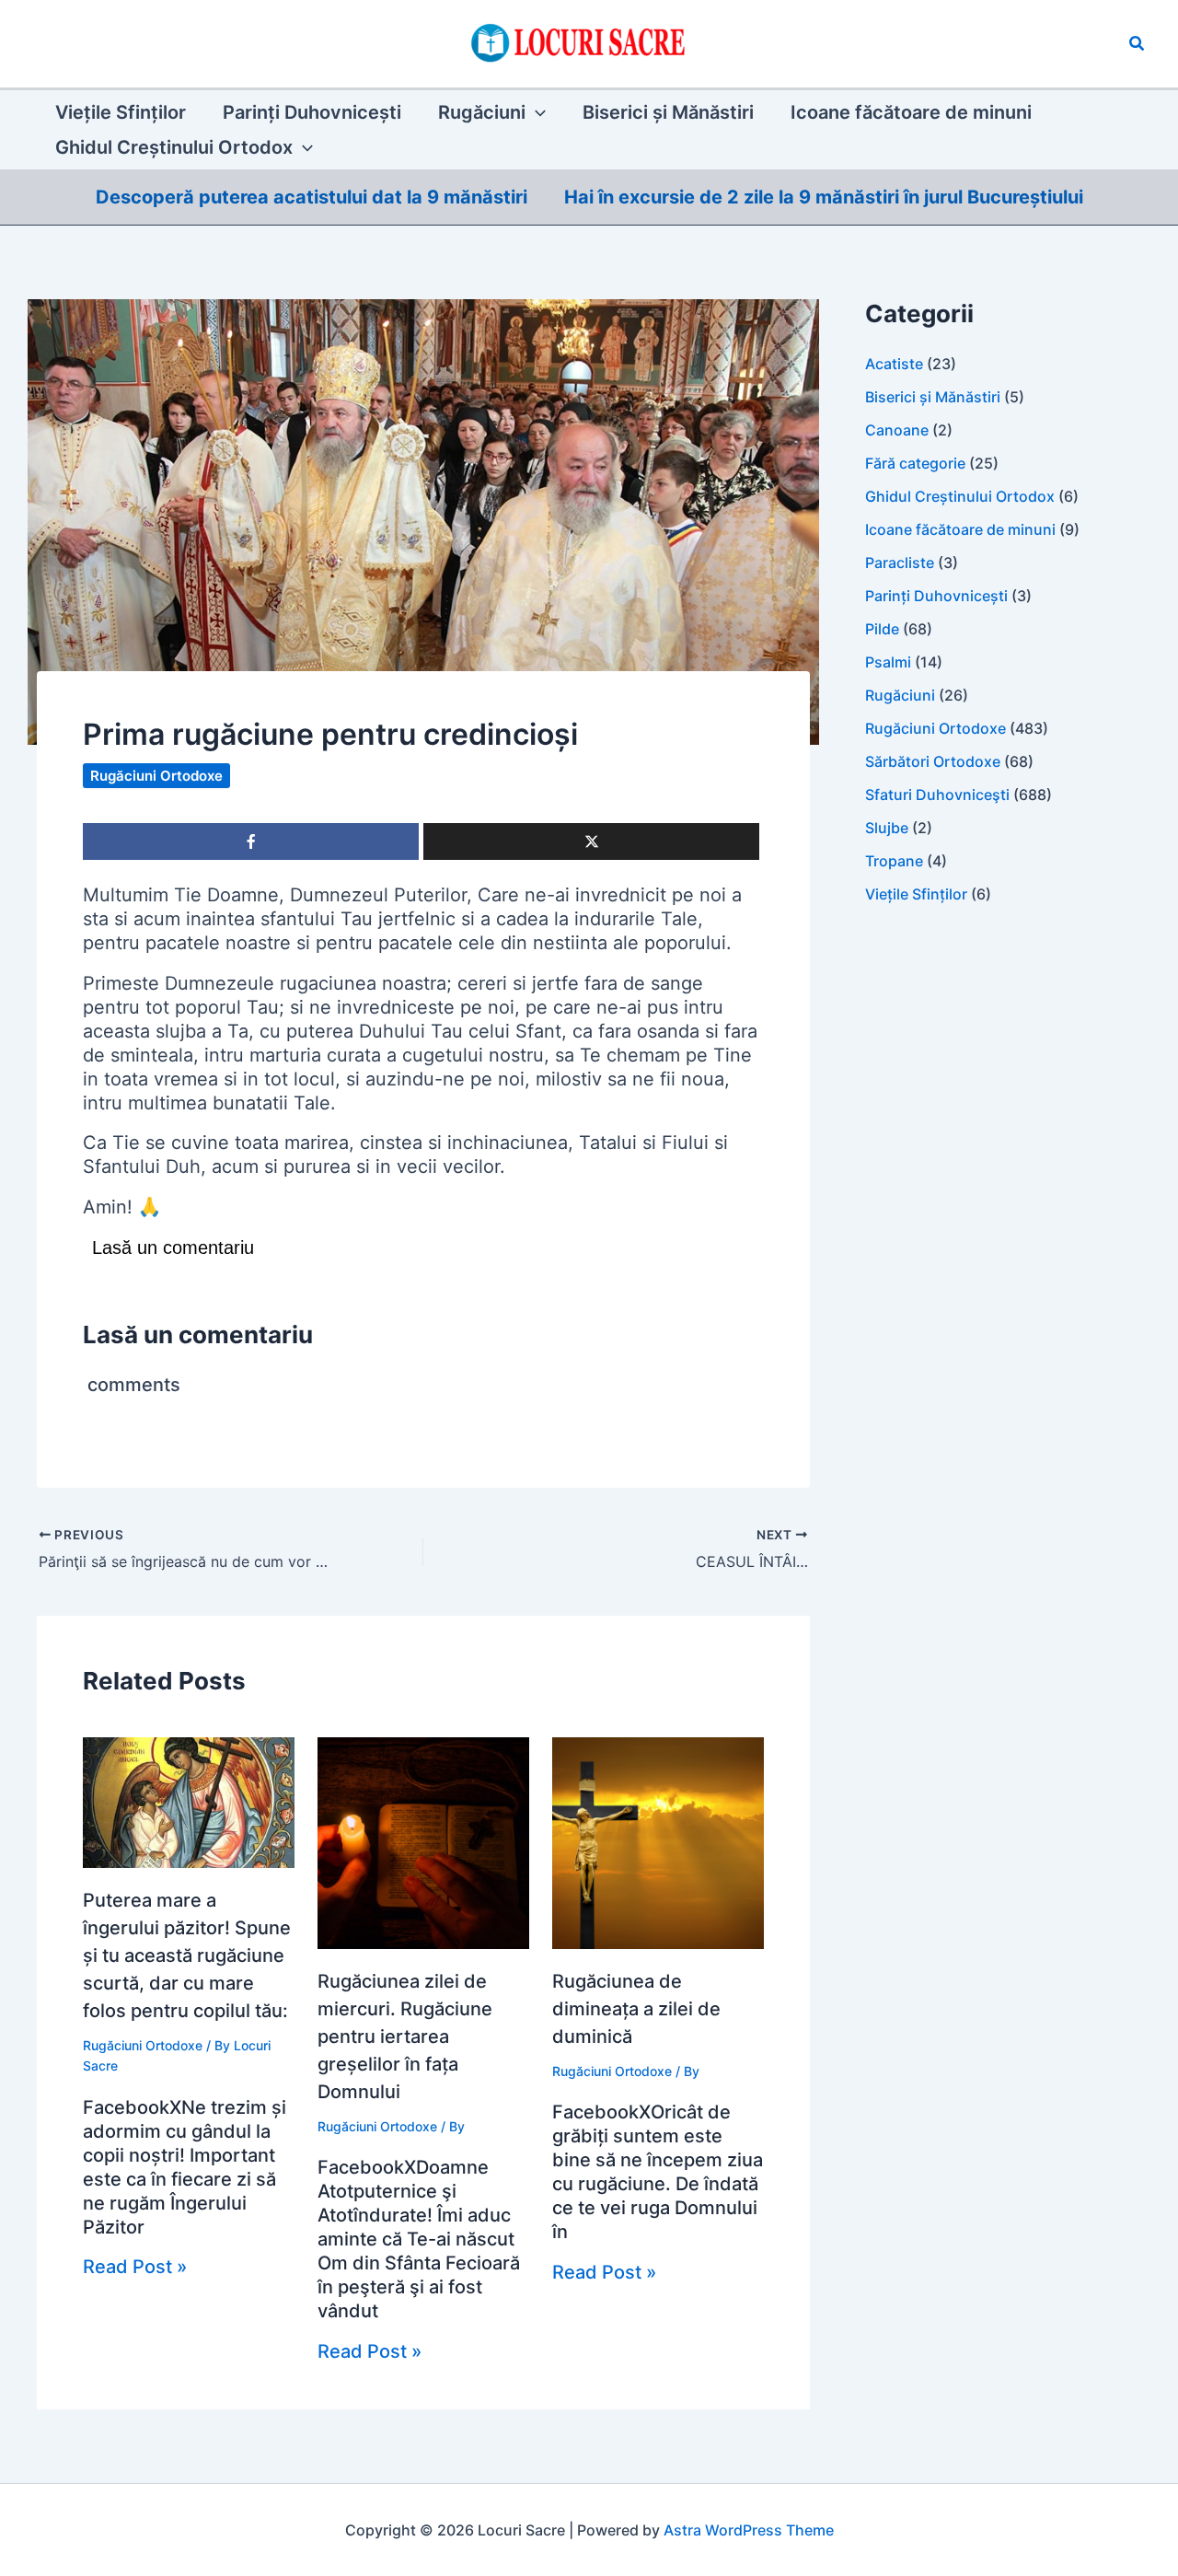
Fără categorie (915, 463)
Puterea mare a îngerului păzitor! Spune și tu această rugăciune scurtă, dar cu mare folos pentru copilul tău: (187, 1955)
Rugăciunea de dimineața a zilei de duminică (636, 2009)
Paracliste (900, 563)
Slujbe (887, 828)
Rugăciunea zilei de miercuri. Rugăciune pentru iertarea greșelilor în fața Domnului (405, 2036)
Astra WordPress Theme (749, 2530)
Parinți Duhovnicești (936, 596)
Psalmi (888, 662)
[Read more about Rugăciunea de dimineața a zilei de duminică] (658, 1842)
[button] (1138, 44)
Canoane (897, 430)
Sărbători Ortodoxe (933, 761)
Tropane (894, 861)
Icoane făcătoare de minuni (960, 529)
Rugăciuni (900, 695)
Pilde (882, 629)
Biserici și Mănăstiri (933, 397)
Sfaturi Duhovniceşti (937, 795)
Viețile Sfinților (916, 894)
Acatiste (894, 364)
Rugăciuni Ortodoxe (156, 776)
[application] (536, 112)
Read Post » (135, 2267)
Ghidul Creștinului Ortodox (960, 496)
